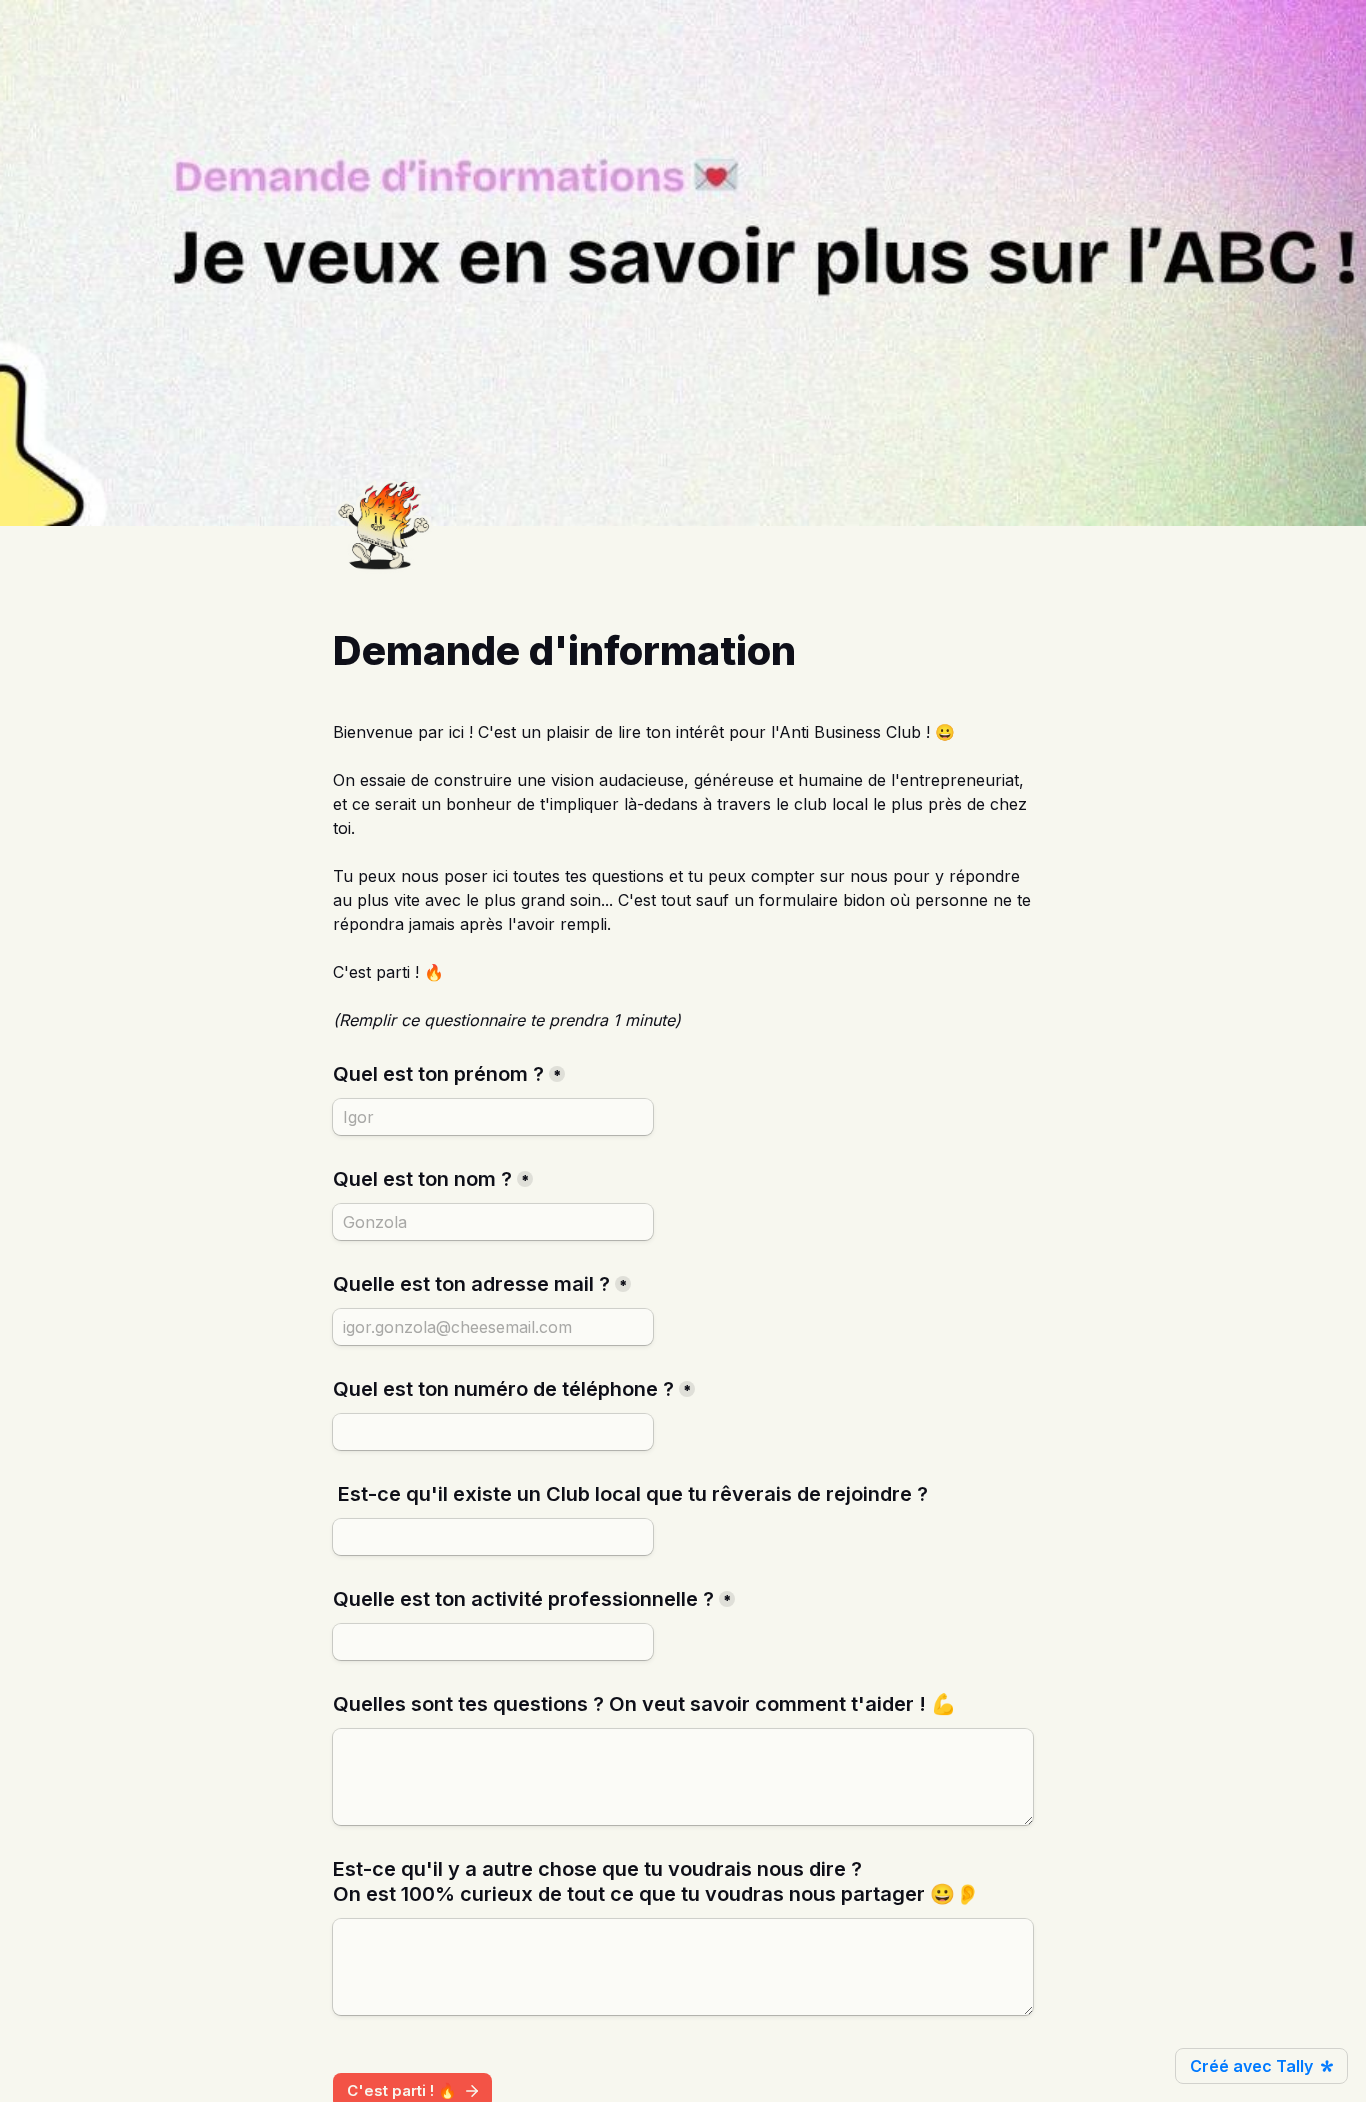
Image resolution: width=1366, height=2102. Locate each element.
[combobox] (493, 1432)
